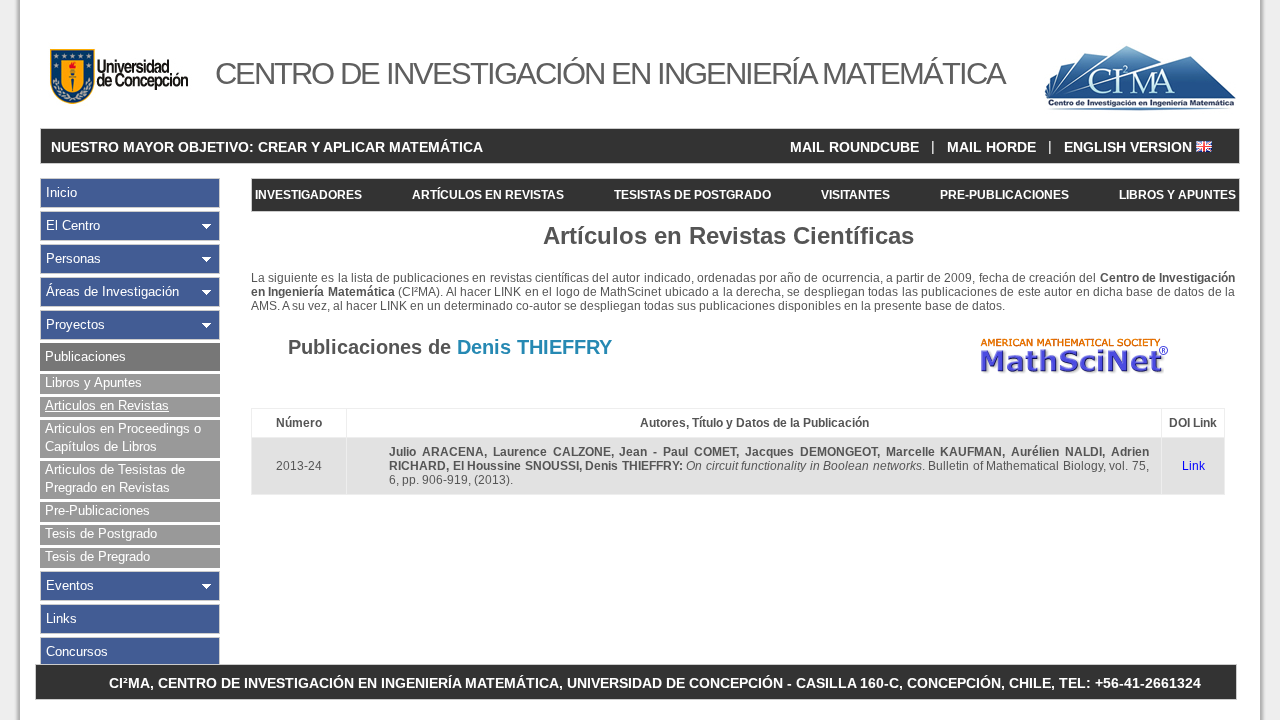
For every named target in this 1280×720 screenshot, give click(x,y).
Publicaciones (85, 356)
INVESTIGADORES (308, 195)
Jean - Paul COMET (677, 452)
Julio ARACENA (436, 452)
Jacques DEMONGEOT (811, 452)
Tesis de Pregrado (97, 556)
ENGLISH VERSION (1130, 147)
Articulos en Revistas (107, 405)
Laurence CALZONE (552, 452)
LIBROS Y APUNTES (1177, 195)
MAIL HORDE (991, 147)
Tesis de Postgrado (101, 533)
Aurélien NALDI (1056, 452)
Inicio (61, 192)
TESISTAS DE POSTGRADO (692, 195)
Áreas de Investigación (112, 291)
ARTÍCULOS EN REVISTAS (488, 195)
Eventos (70, 585)
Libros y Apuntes (93, 382)
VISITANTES (855, 195)
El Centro (73, 225)
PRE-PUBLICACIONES (1004, 195)
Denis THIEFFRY (632, 466)
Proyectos (75, 324)
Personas (73, 258)
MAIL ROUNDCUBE (854, 147)
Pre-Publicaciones (97, 510)
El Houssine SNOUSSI (516, 466)
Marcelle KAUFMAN (944, 452)
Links (61, 618)
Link (1193, 466)
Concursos (77, 651)
